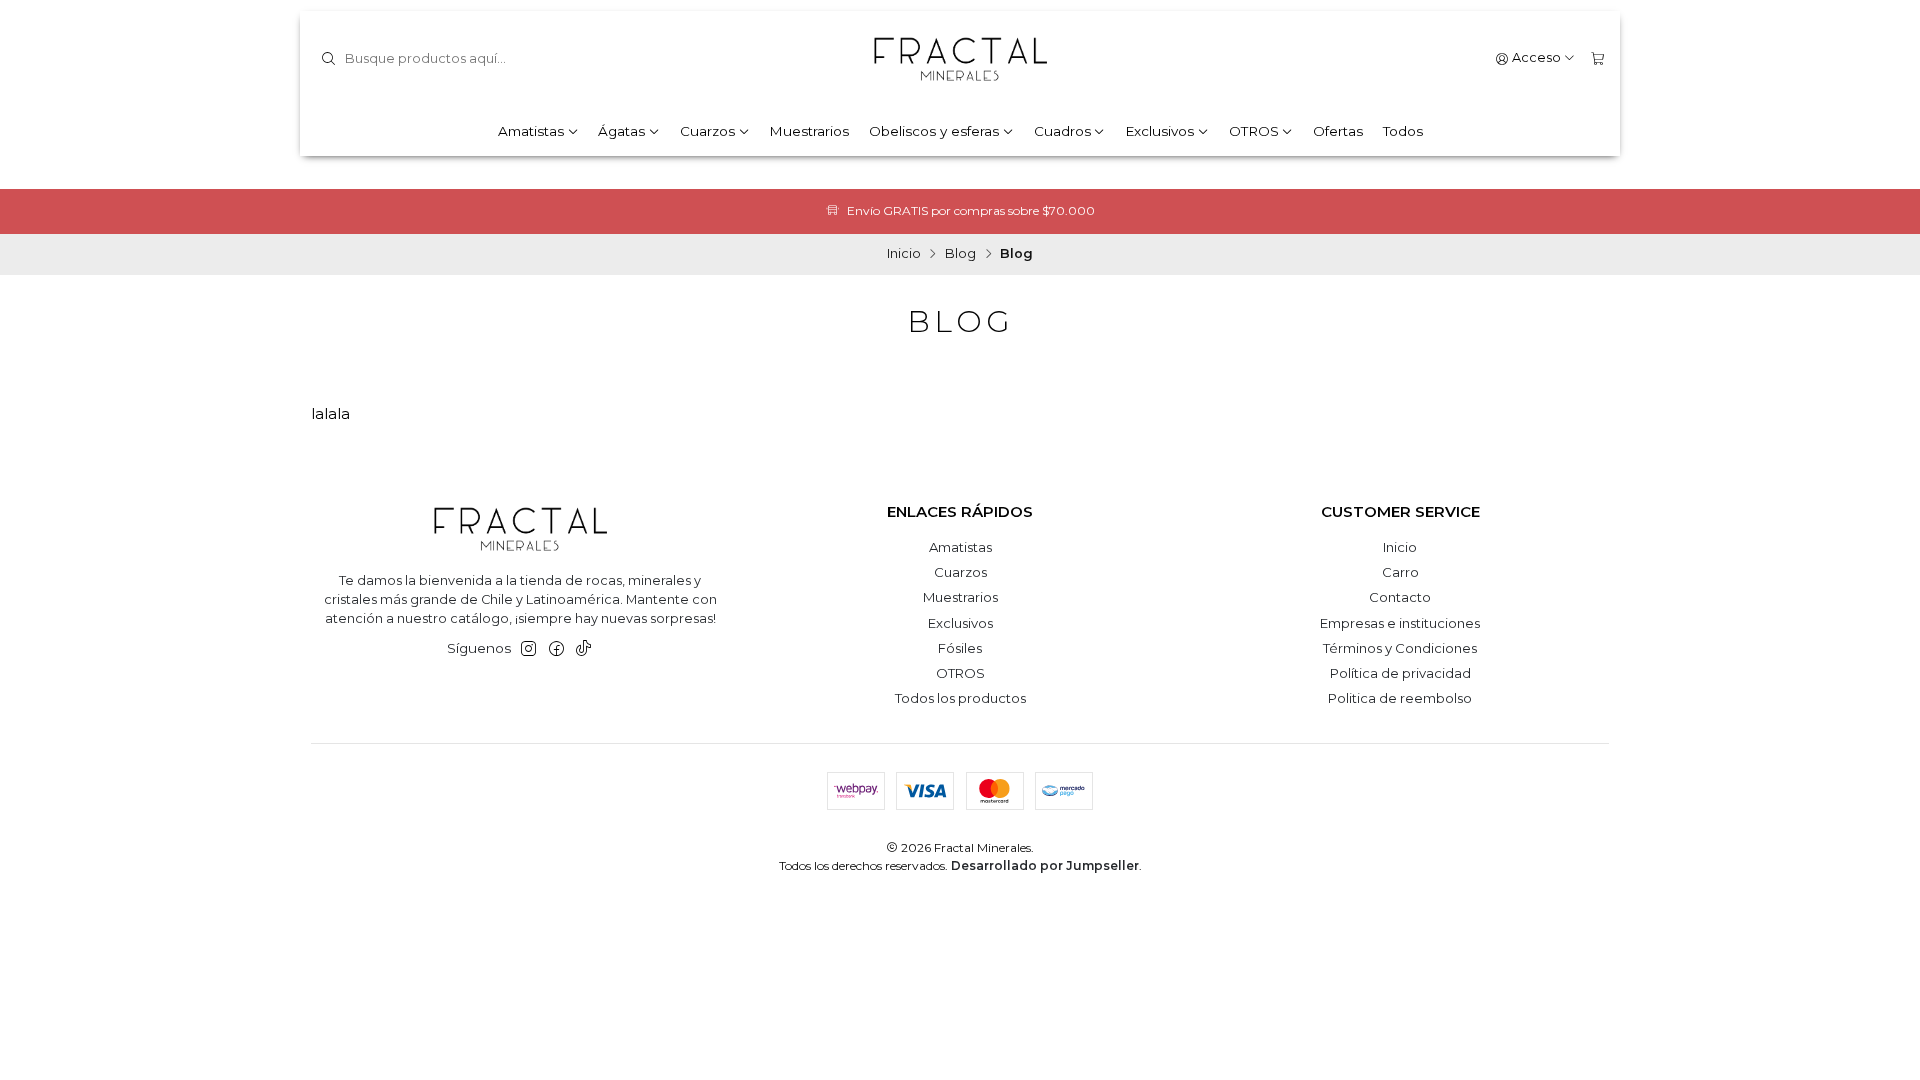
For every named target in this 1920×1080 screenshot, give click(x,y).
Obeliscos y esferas (934, 131)
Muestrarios (809, 131)
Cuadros (1062, 131)
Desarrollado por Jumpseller (1045, 865)
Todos (1403, 131)
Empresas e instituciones (1400, 623)
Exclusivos (1159, 131)
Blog (960, 254)
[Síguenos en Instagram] (528, 649)
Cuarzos (707, 131)
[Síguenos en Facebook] (556, 649)
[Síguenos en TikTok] (583, 649)
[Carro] (1597, 58)
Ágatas (621, 131)
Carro (1400, 572)
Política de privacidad (1400, 673)
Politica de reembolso (1400, 698)
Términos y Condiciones (1400, 648)
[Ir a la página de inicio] (959, 59)
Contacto (1400, 597)
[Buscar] (328, 59)
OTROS (1254, 131)
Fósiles (960, 648)
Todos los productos (960, 698)
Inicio (904, 254)
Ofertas (1338, 131)
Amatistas (531, 131)
